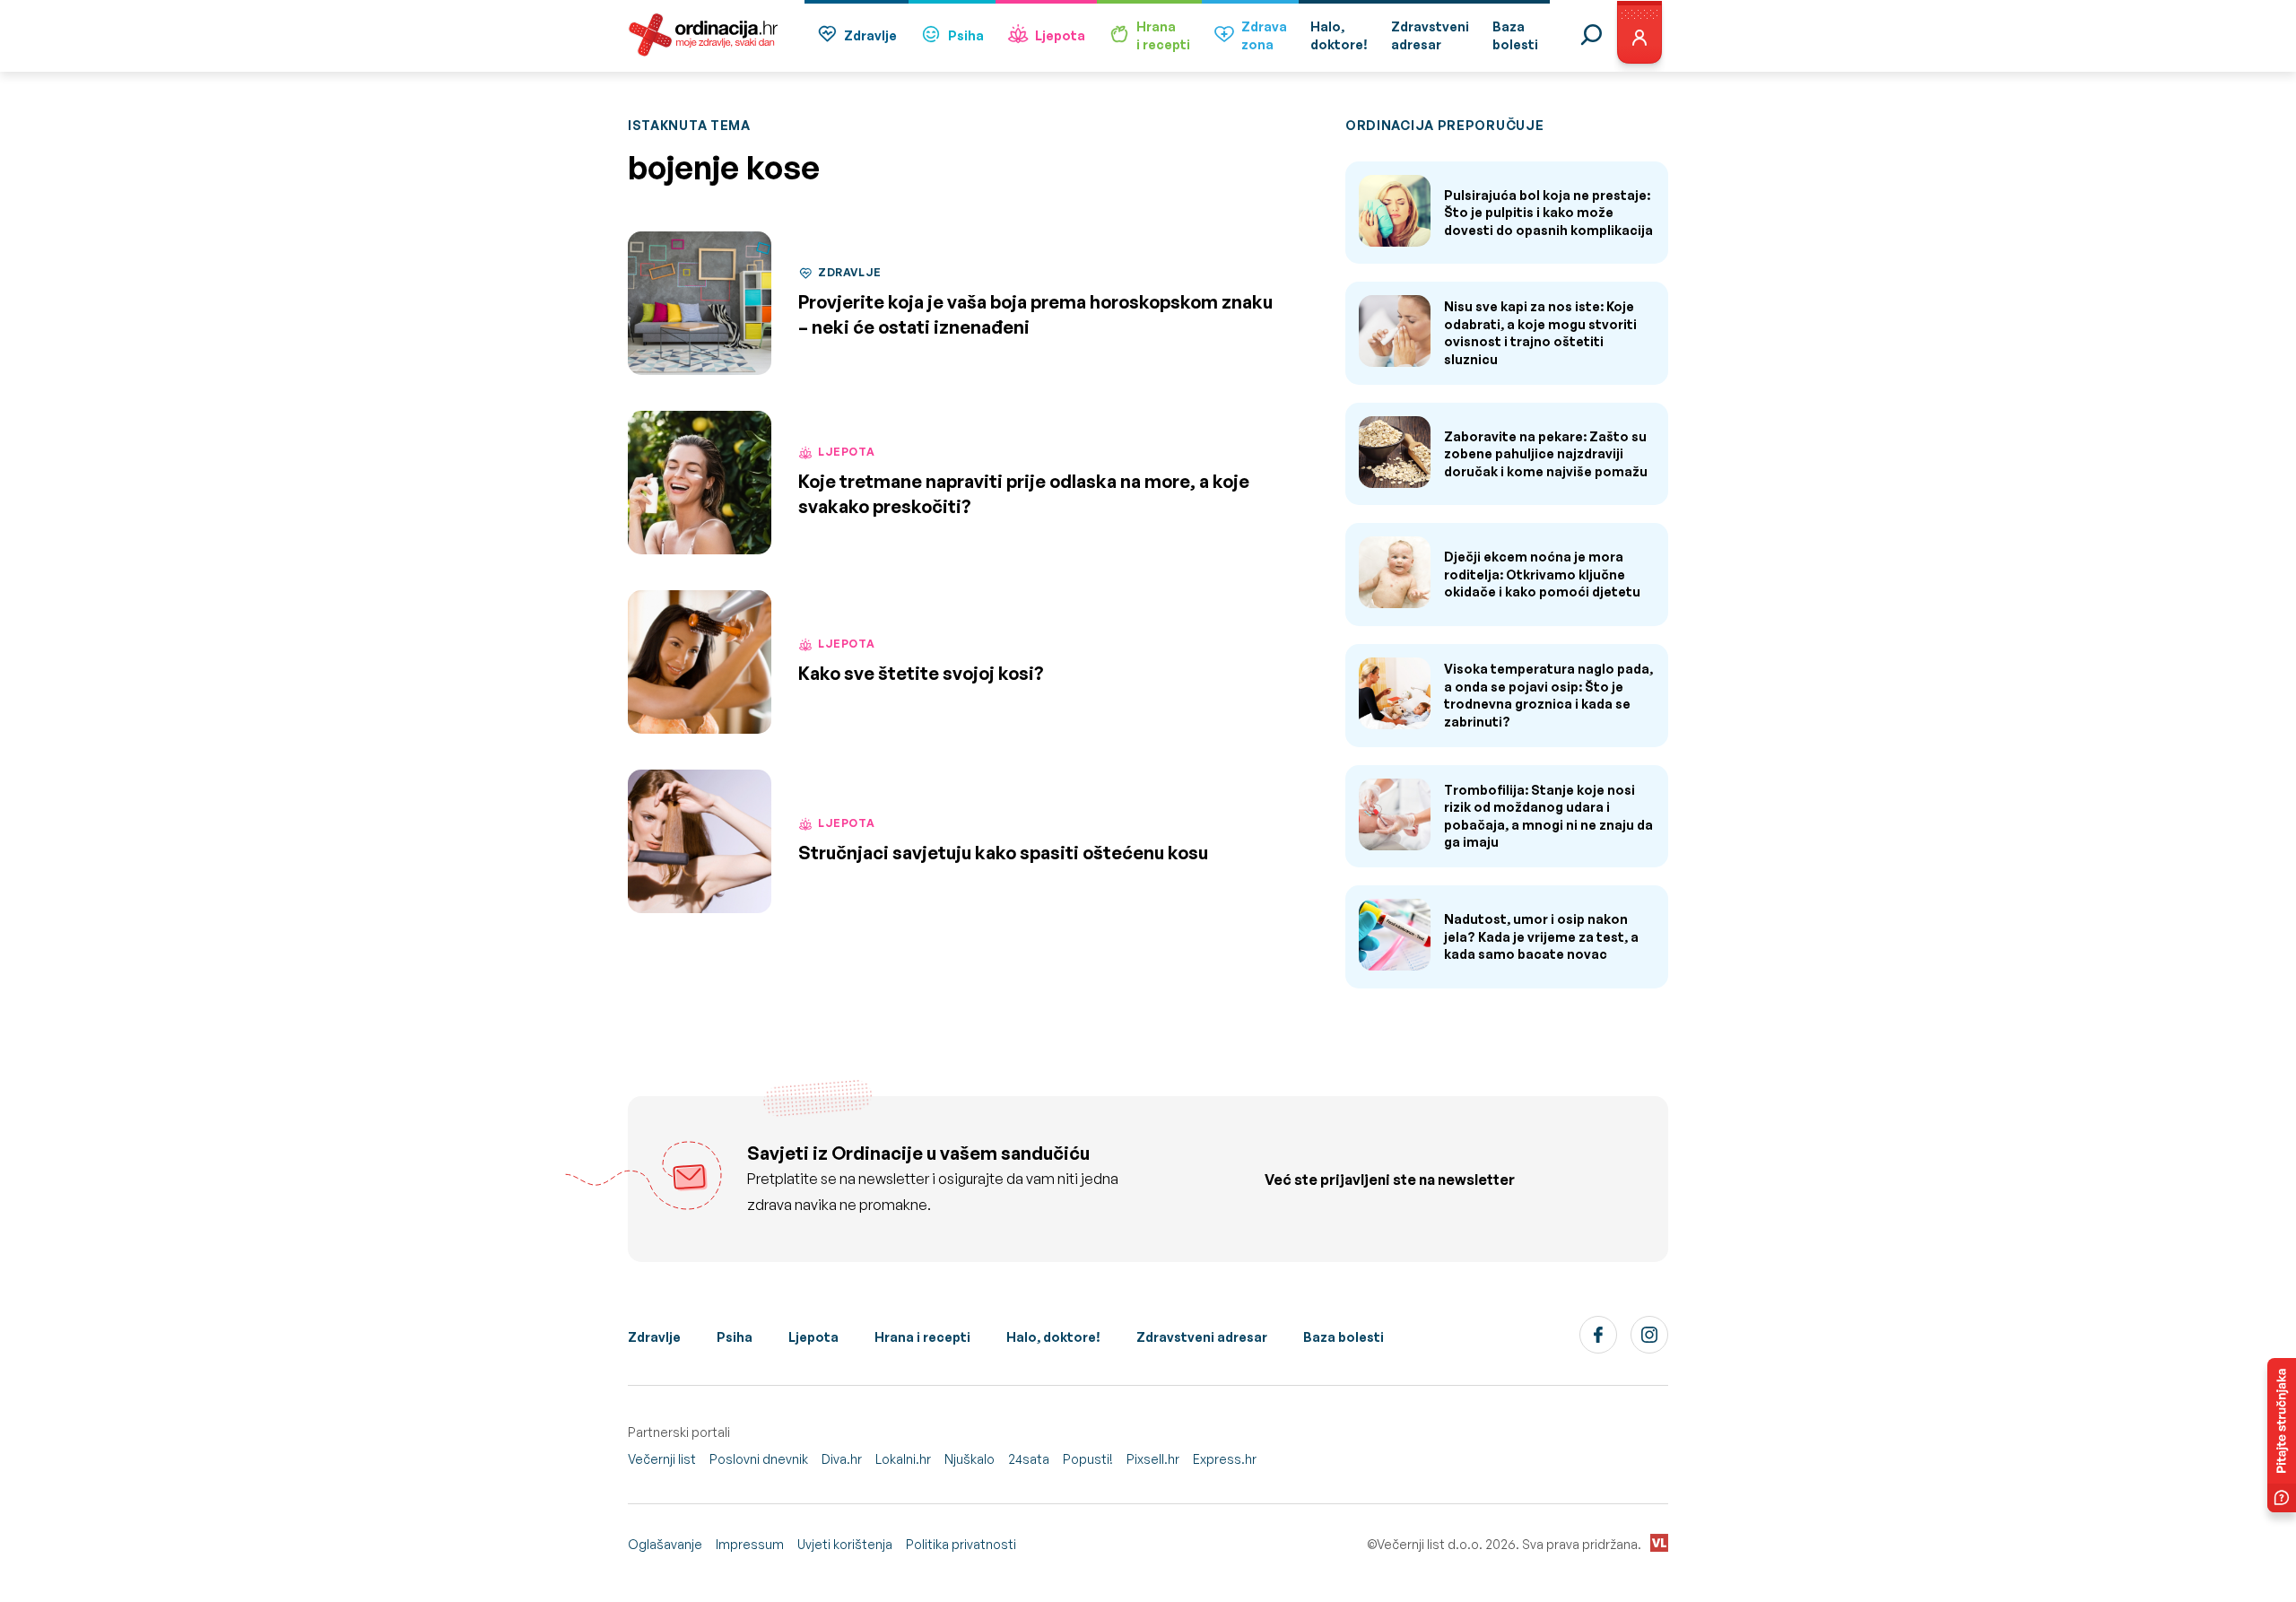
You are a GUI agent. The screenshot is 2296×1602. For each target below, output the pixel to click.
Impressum (750, 1544)
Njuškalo (970, 1459)
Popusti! (1088, 1459)
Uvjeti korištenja (845, 1544)
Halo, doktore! (1053, 1337)
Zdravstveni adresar (1202, 1337)
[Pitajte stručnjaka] (2282, 1435)
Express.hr (1225, 1459)
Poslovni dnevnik (759, 1459)
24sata (1029, 1459)
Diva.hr (842, 1459)
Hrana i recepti (922, 1337)
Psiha (966, 35)
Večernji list (662, 1459)
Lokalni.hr (903, 1459)
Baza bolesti (1344, 1337)
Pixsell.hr (1153, 1459)
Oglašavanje (665, 1544)
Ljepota (1060, 35)
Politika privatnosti (961, 1544)
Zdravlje (870, 35)
